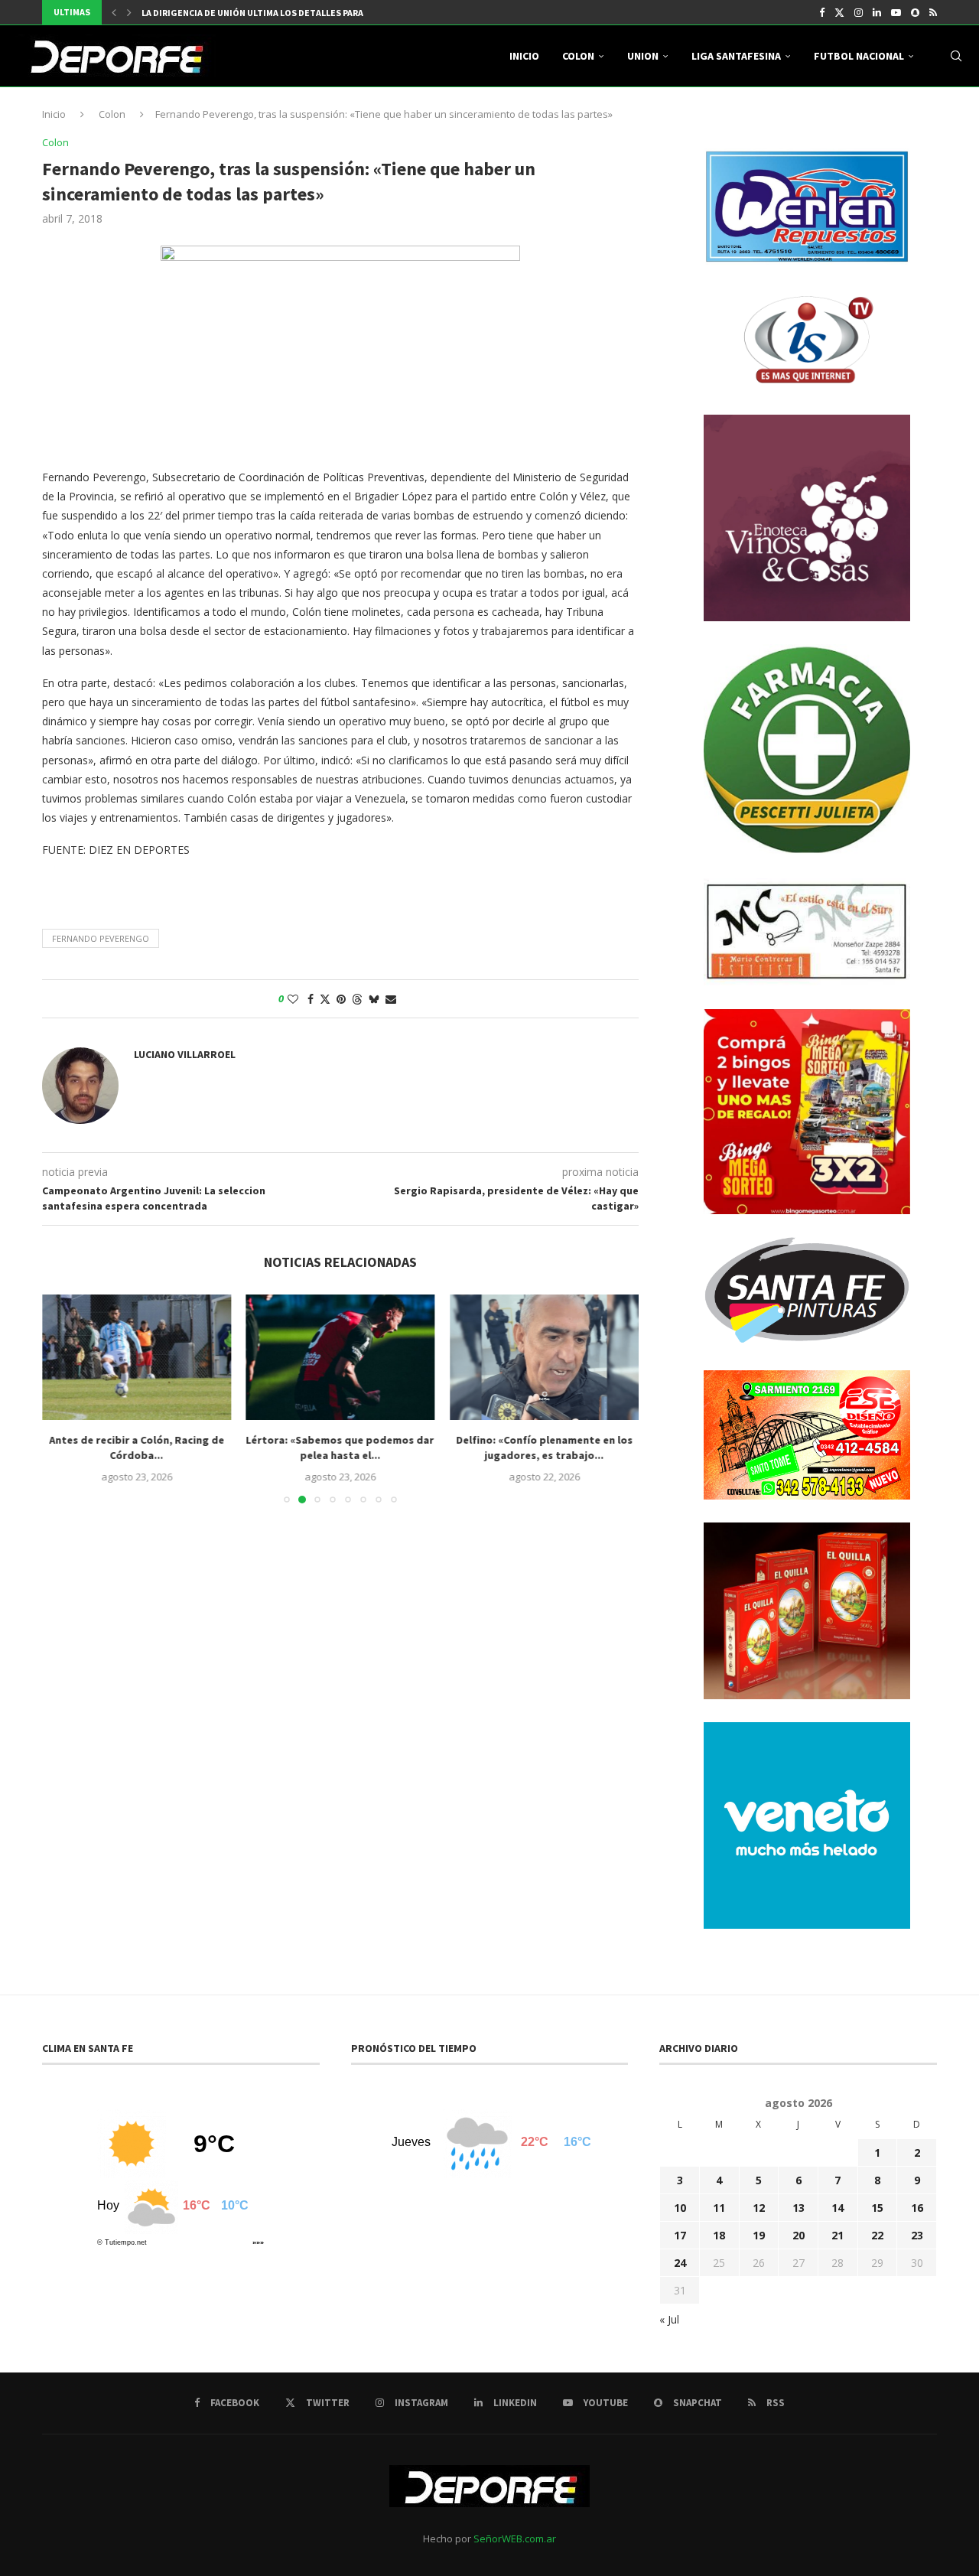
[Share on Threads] (357, 999)
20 (798, 2235)
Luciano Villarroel (185, 1054)
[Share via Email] (391, 999)
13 (798, 2208)
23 (917, 2235)
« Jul (669, 2319)
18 (719, 2235)
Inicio (524, 56)
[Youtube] (896, 12)
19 (759, 2235)
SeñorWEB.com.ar (515, 2539)
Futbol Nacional (859, 56)
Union (643, 56)
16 (917, 2208)
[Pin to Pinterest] (341, 999)
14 (838, 2208)
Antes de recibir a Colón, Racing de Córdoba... (137, 1448)
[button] (114, 12)
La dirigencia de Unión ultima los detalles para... (257, 13)
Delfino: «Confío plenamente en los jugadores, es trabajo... (544, 1448)
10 (680, 2208)
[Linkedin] (877, 12)
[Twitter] (839, 12)
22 (877, 2235)
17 (680, 2235)
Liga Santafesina (736, 56)
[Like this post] (293, 999)
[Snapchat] (915, 12)
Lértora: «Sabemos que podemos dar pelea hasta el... (340, 1448)
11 (719, 2208)
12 (759, 2208)
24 (680, 2263)
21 (838, 2235)
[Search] (956, 56)
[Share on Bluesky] (374, 999)
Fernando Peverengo (101, 938)
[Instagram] (859, 12)
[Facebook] (822, 12)
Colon (578, 56)
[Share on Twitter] (325, 999)
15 (877, 2208)
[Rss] (933, 12)
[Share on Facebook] (311, 999)
